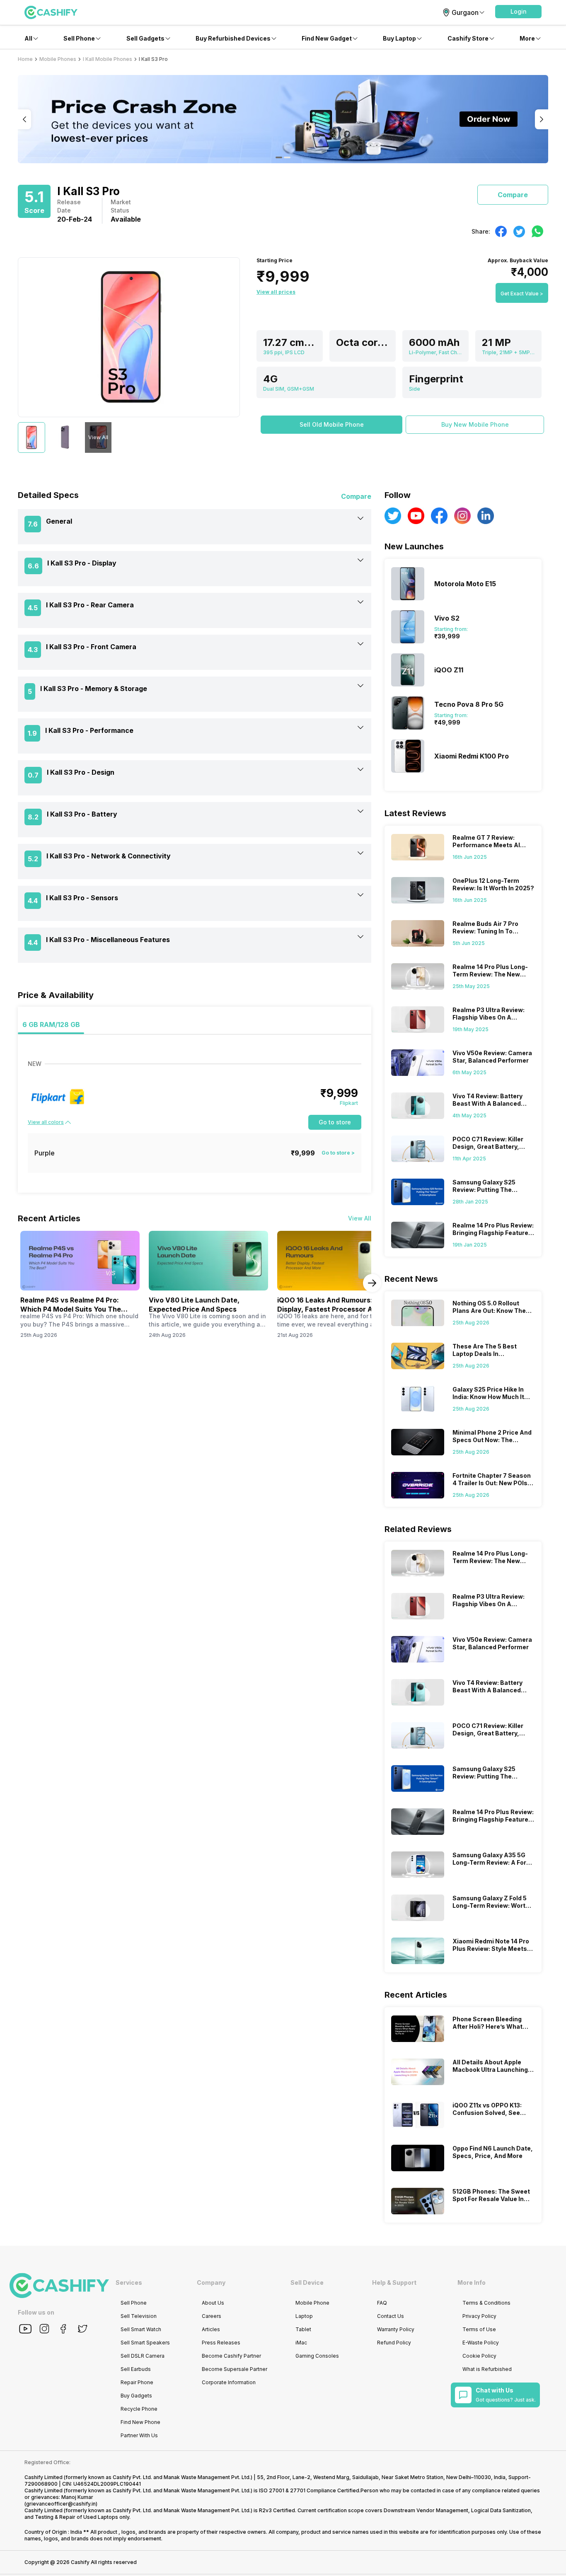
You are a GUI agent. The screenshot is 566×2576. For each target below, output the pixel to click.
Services (129, 2282)
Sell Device (307, 2282)
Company (211, 2282)
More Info (472, 2282)
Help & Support (394, 2282)
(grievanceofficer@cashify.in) (61, 2504)
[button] (518, 12)
